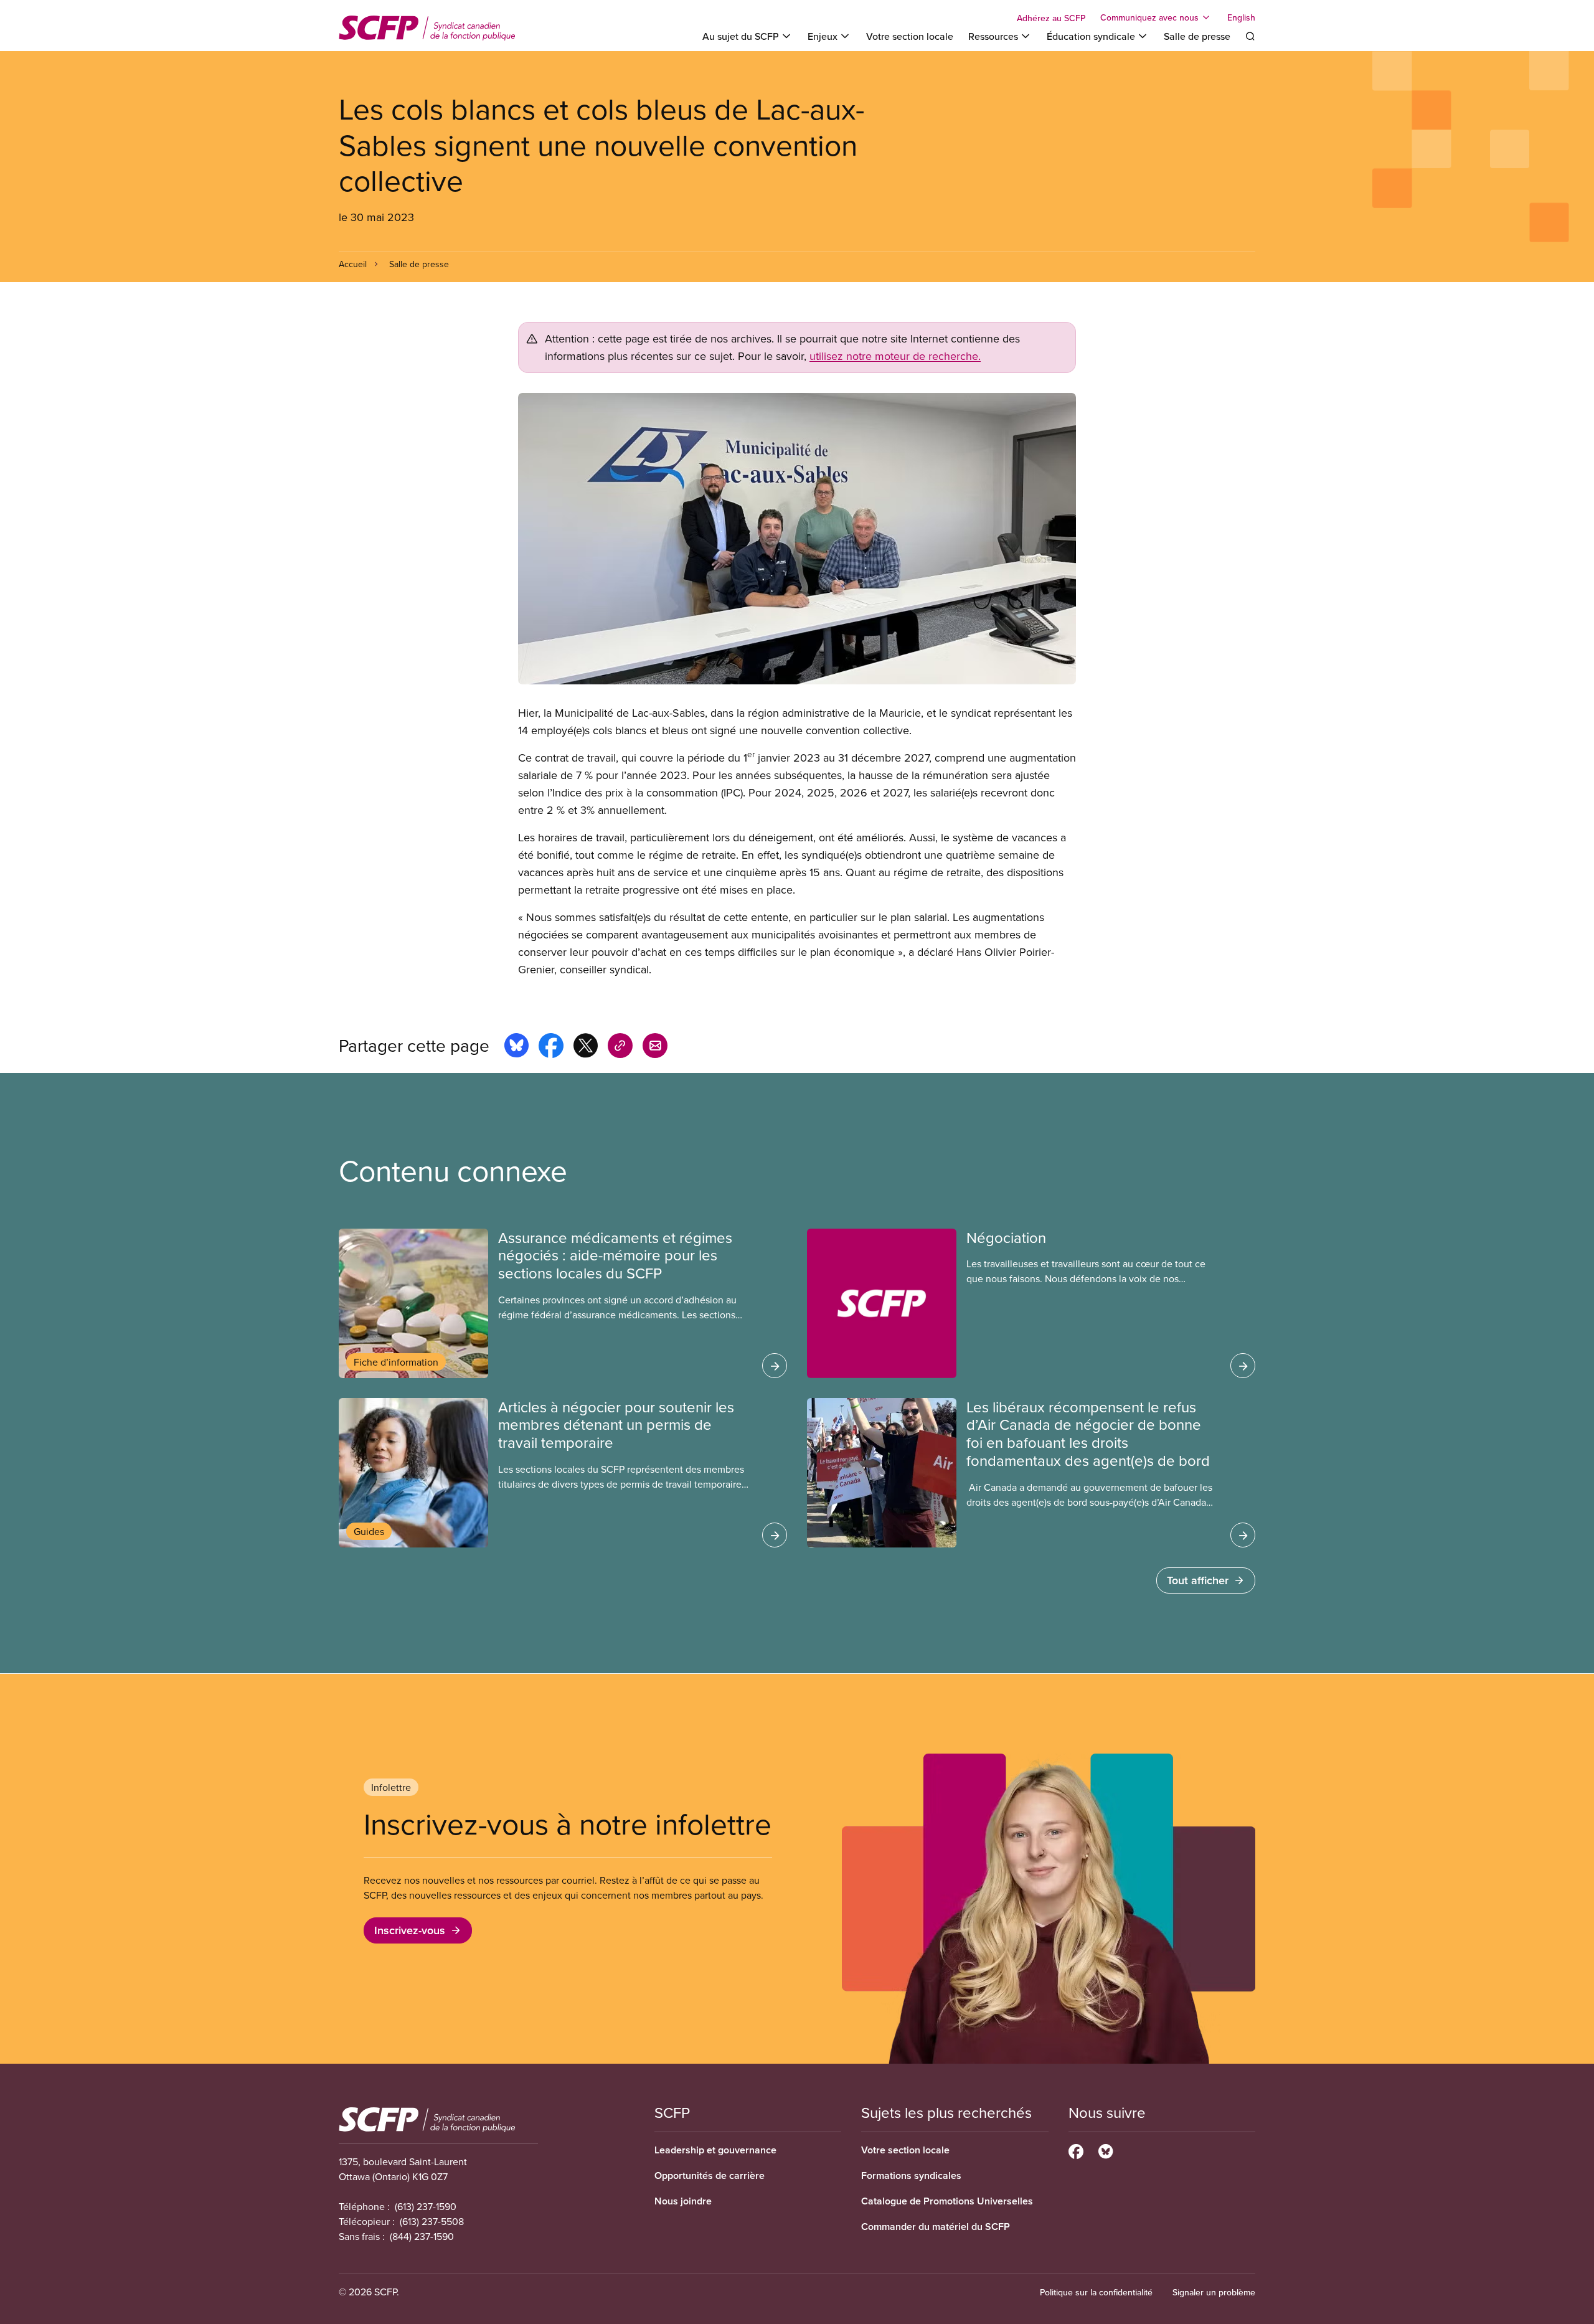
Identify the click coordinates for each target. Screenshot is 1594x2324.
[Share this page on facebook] (551, 1047)
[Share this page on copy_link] (620, 1047)
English (1241, 17)
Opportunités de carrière (710, 2175)
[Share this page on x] (586, 1047)
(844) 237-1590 (422, 2236)
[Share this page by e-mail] (655, 1047)
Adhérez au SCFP (1051, 18)
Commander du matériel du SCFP (936, 2227)
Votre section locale (910, 36)
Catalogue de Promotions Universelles (947, 2201)
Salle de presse (1197, 36)
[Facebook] (1076, 2150)
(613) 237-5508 (432, 2221)
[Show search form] (1250, 36)
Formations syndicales (911, 2175)
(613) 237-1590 (426, 2206)
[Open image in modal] (797, 539)
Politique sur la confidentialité (1096, 2292)
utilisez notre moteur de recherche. (895, 356)
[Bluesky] (1106, 2150)
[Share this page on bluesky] (516, 1047)
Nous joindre (683, 2201)
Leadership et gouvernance (715, 2150)
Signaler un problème (1214, 2292)
